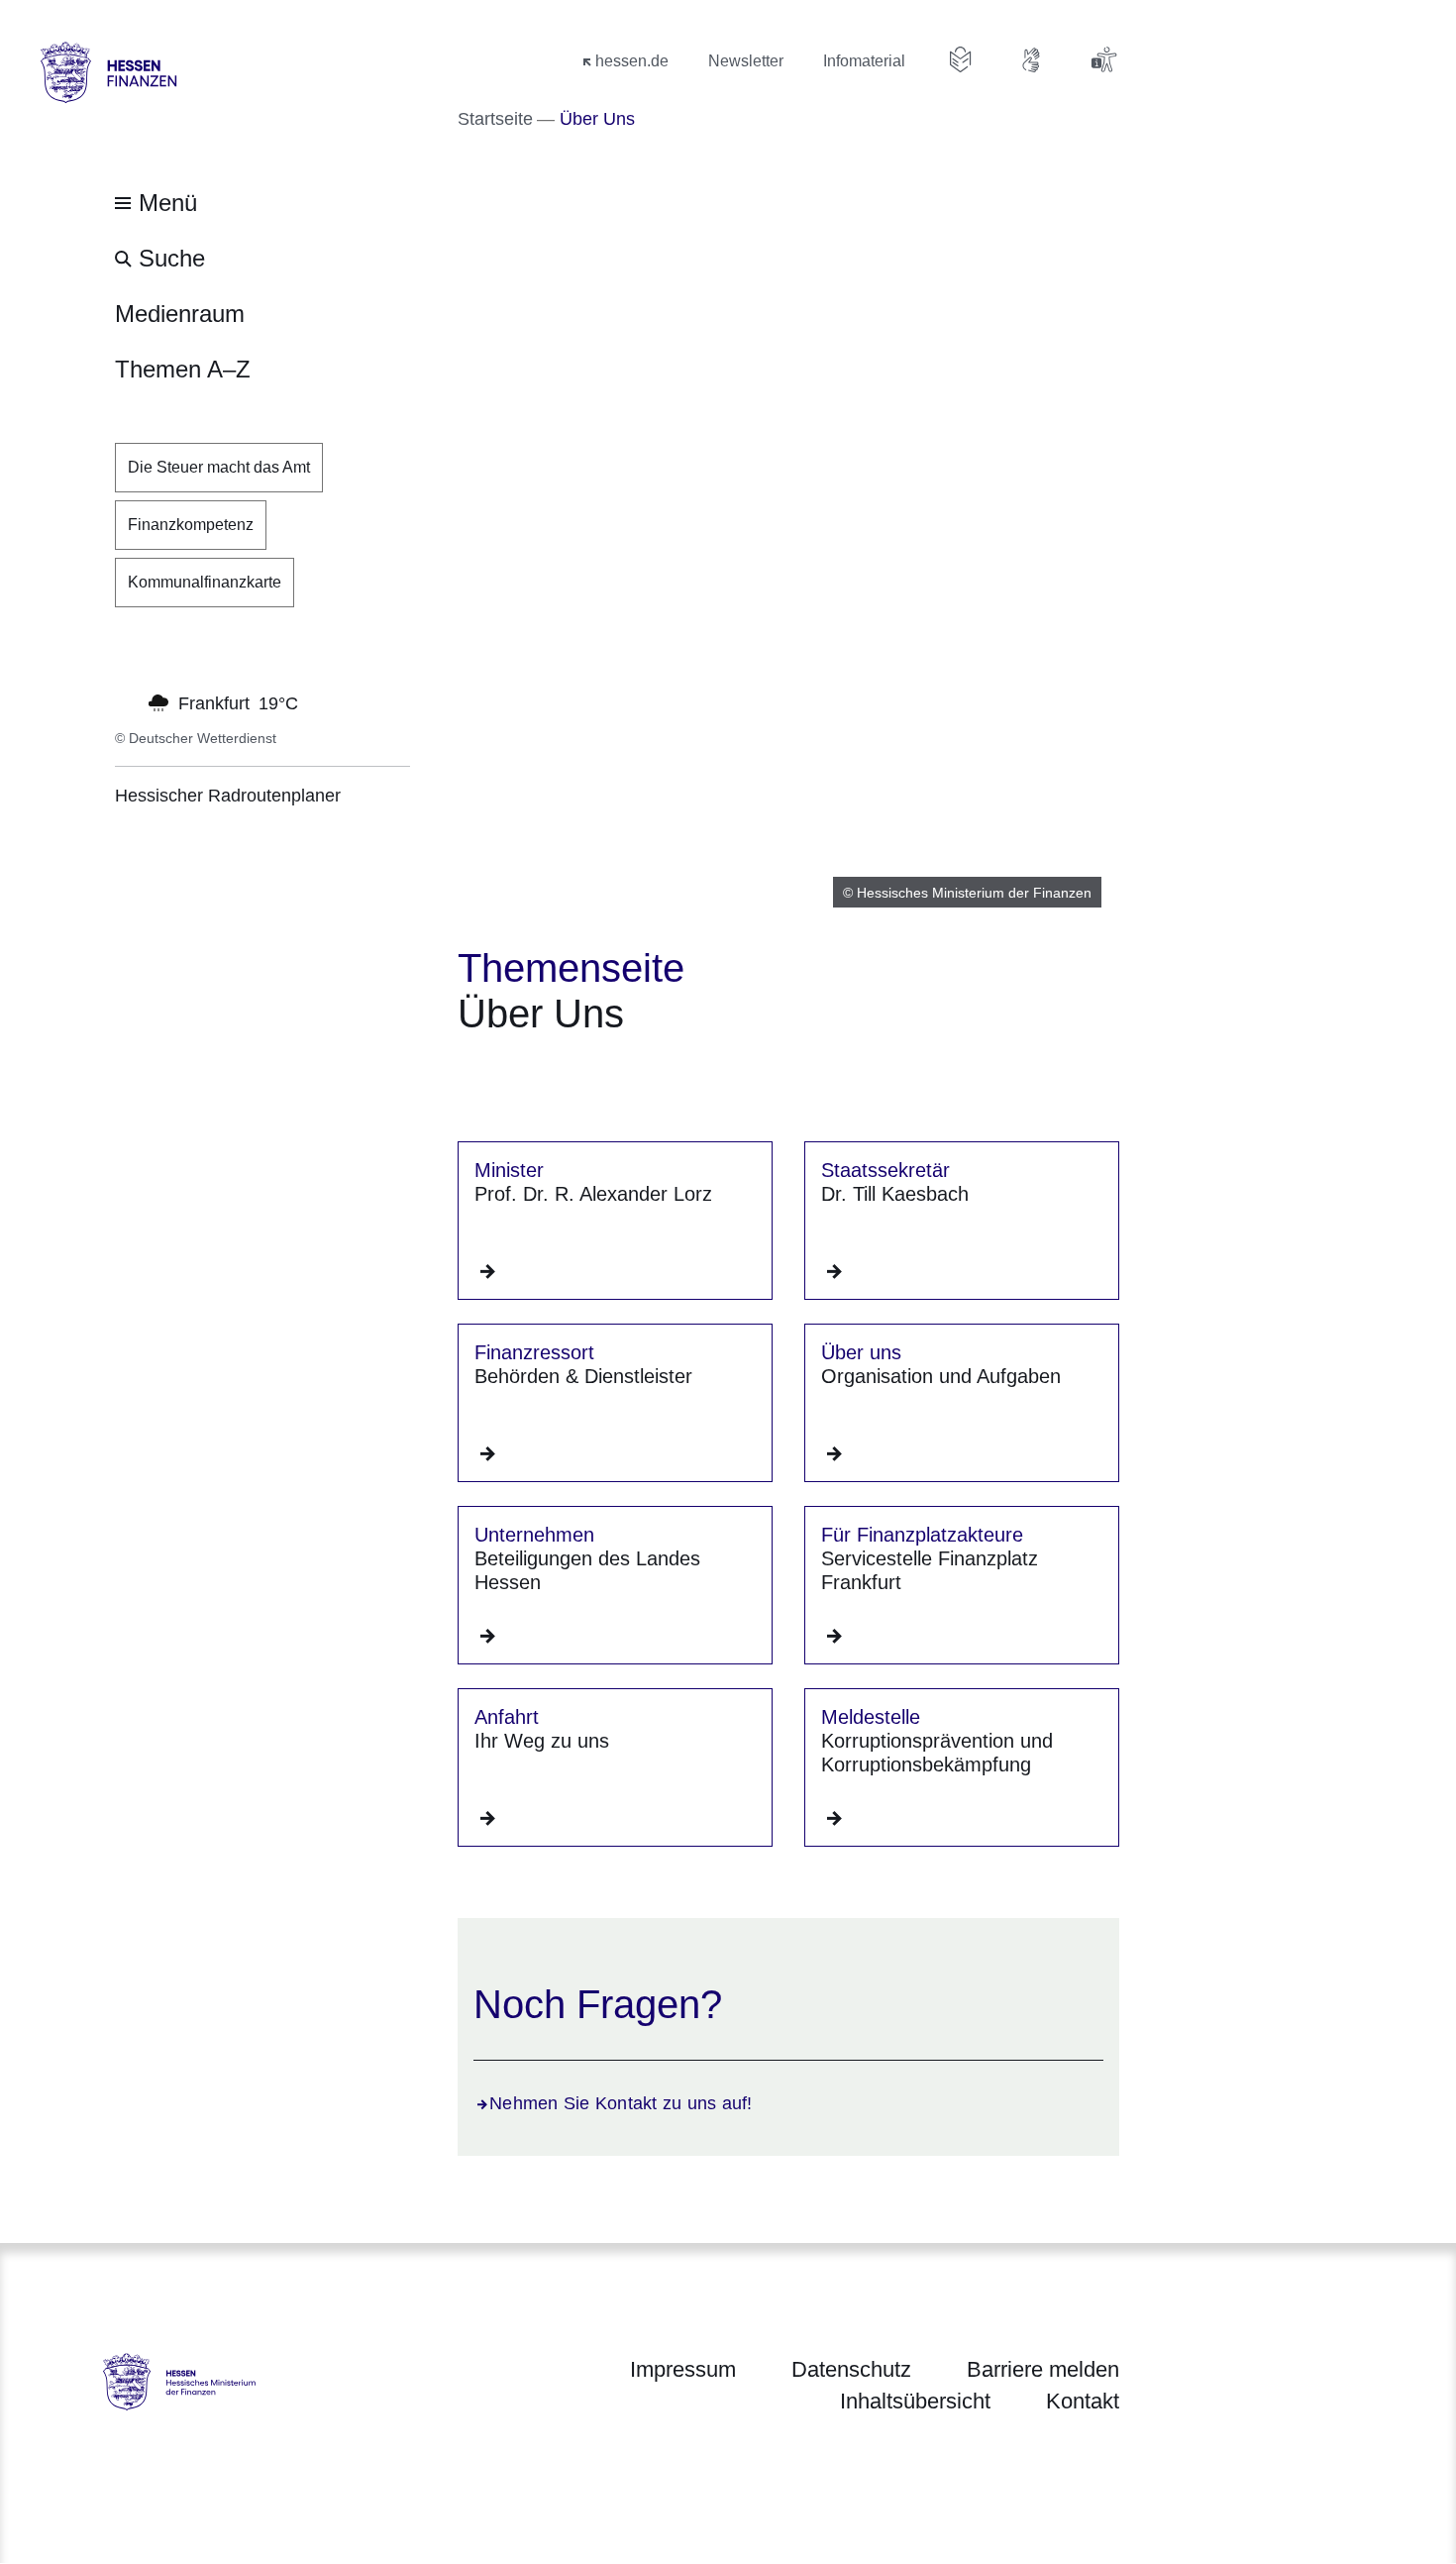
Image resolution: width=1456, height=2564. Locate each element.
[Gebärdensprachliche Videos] (1032, 59)
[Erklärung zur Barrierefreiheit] (1103, 59)
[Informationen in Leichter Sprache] (961, 59)
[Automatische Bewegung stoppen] (126, 701)
